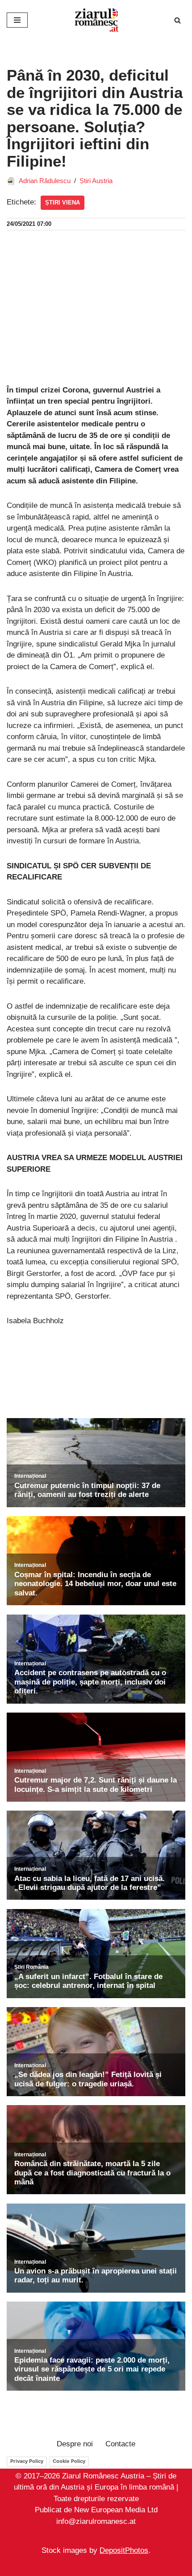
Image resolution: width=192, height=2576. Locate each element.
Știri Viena (63, 202)
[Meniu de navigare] (17, 20)
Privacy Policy (27, 2461)
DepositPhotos (124, 2551)
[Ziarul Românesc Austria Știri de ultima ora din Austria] (96, 20)
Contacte (120, 2444)
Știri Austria (96, 181)
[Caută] (177, 20)
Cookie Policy (69, 2461)
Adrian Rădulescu (45, 181)
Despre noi (75, 2444)
